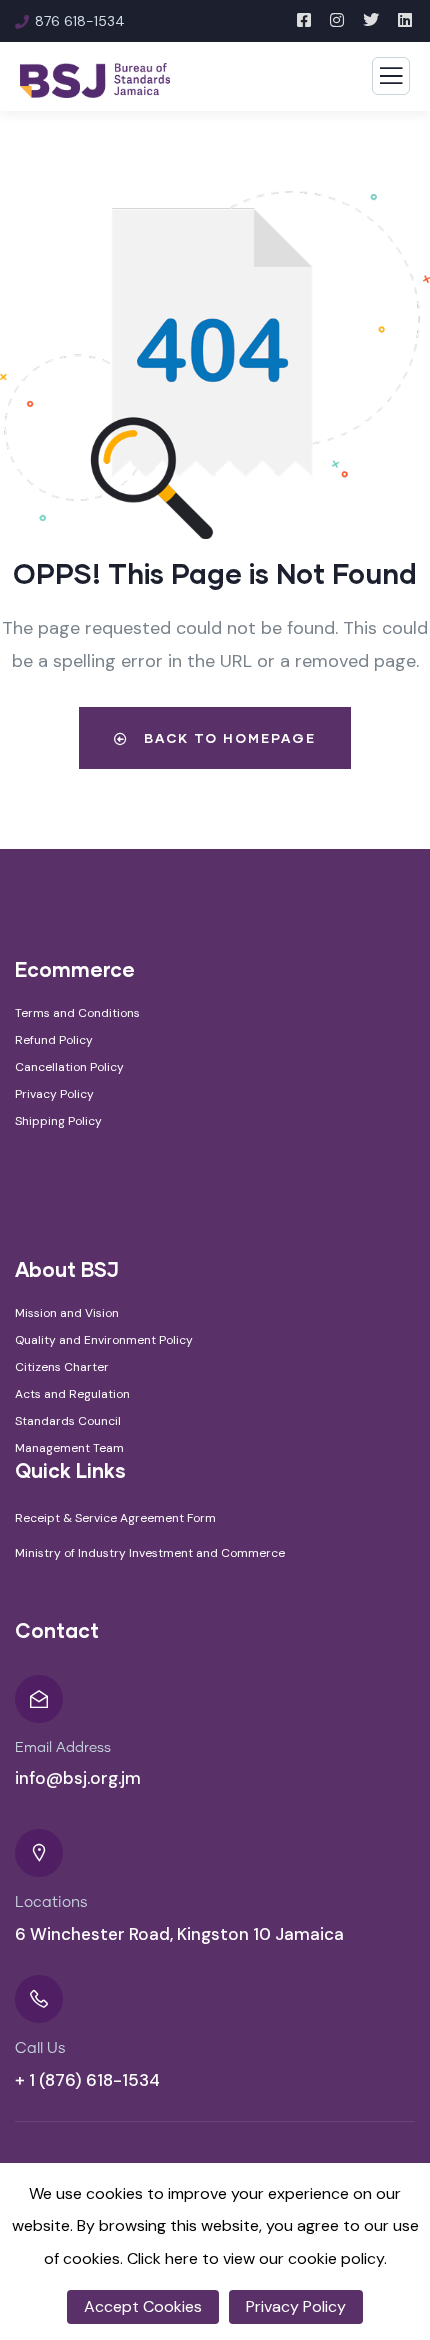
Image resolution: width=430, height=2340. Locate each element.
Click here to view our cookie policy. (257, 2258)
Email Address (63, 1748)
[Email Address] (39, 1699)
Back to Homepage (227, 738)
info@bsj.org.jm (78, 1778)
